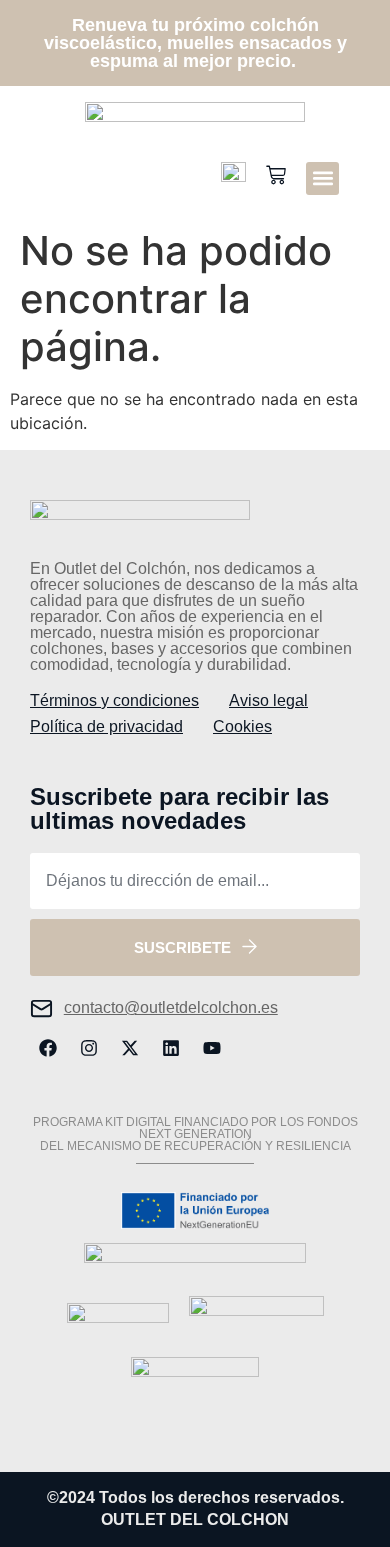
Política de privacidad (106, 726)
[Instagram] (89, 1048)
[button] (322, 178)
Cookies (242, 726)
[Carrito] (276, 176)
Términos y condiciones (114, 700)
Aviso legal (268, 700)
